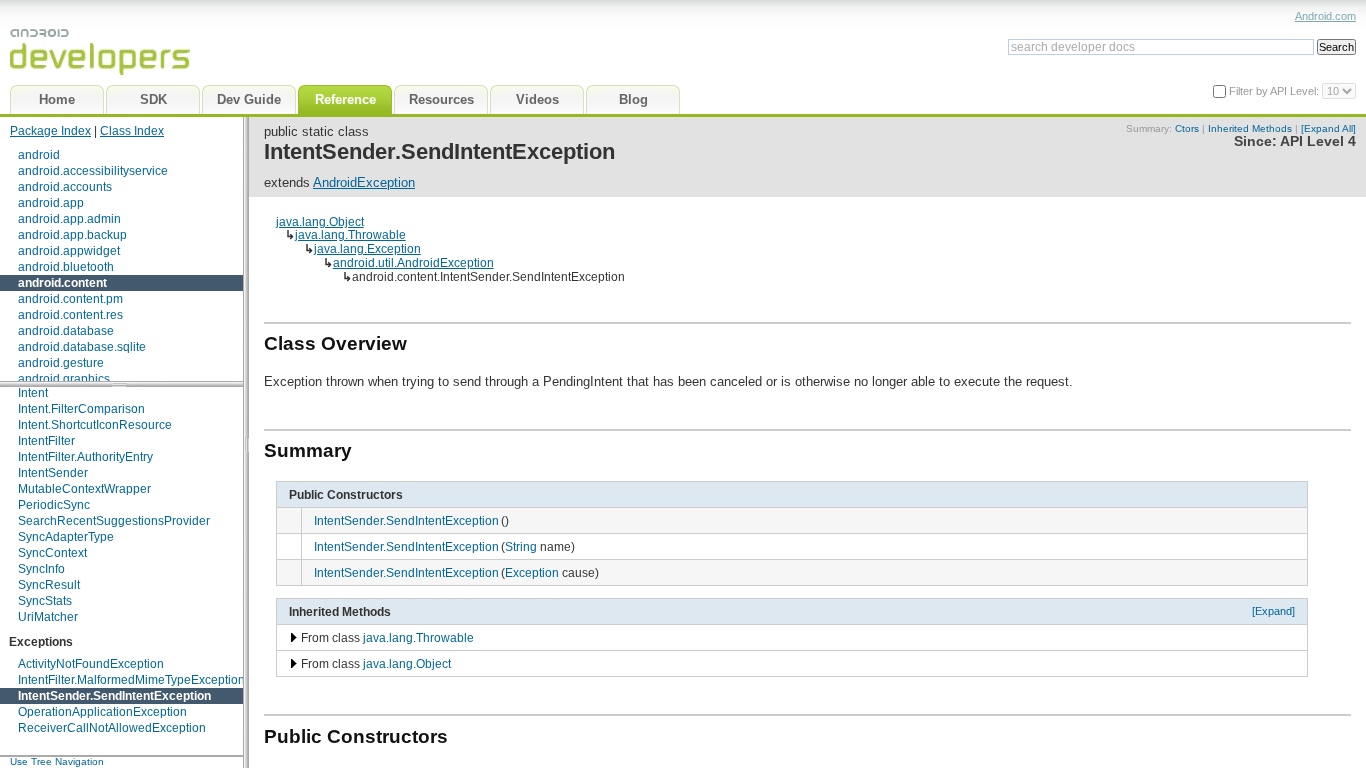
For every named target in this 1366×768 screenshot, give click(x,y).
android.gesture (61, 363)
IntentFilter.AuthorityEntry (85, 457)
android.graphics (64, 379)
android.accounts (65, 187)
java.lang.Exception (367, 248)
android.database (66, 331)
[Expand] (1273, 611)
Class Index (132, 131)
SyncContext (52, 553)
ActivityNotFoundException (91, 664)
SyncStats (45, 601)
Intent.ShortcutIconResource (95, 425)
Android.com (1325, 16)
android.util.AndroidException (413, 262)
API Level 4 (1318, 141)
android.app (51, 203)
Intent (33, 393)
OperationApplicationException (102, 712)
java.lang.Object (320, 221)
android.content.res (70, 315)
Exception (532, 572)
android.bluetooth (66, 267)
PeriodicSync (54, 505)
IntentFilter (46, 441)
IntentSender (53, 473)
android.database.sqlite (82, 347)
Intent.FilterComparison (81, 409)
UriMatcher (48, 617)
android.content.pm (70, 299)
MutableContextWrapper (84, 489)
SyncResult (49, 585)
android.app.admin (69, 219)
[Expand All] (1328, 128)
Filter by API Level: (1275, 91)
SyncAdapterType (66, 537)
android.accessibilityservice (93, 171)
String (521, 546)
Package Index (50, 131)
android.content (62, 283)
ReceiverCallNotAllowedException (112, 728)
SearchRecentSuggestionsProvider (114, 521)
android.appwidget (69, 251)
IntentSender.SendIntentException (114, 696)
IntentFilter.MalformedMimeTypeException (131, 680)
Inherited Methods (1250, 128)
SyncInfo (41, 569)
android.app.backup (72, 235)
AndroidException (364, 182)
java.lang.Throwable (350, 234)
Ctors (1187, 128)
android (39, 155)
